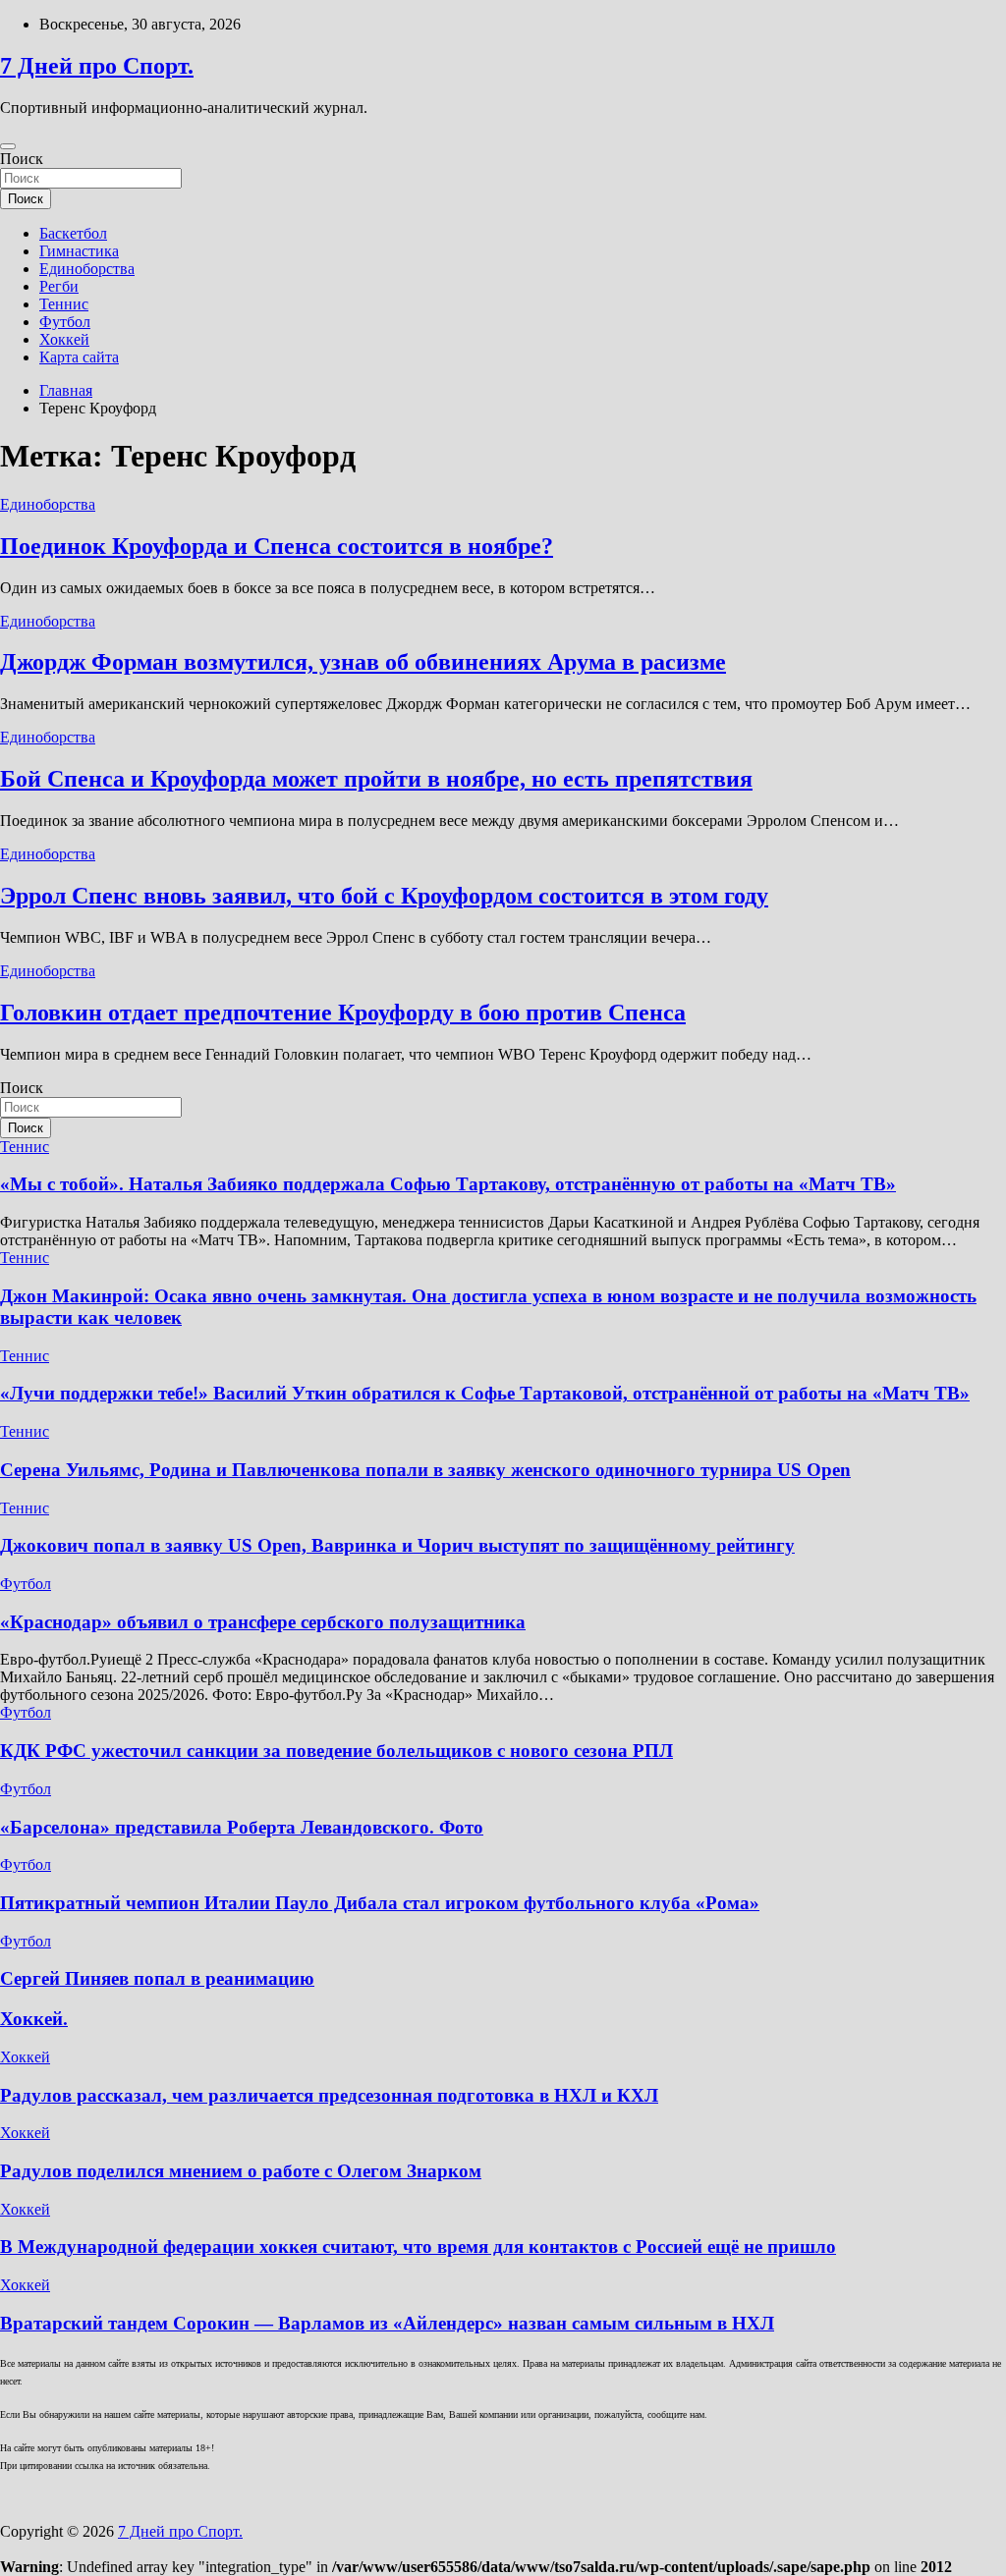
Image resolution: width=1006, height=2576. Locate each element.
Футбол (65, 322)
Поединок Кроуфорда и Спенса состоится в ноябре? (277, 546)
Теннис (64, 304)
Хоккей (64, 339)
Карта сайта (79, 357)
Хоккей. (34, 2019)
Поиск (22, 159)
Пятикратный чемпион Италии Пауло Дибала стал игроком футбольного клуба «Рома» (380, 1903)
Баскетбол (73, 233)
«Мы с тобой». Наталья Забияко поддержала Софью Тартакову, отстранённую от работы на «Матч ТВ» (448, 1184)
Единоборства (87, 269)
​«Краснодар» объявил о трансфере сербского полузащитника (263, 1622)
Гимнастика (79, 251)
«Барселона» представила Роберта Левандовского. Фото (242, 1827)
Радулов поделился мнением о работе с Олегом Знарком (241, 2171)
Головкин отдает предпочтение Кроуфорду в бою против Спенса (343, 1013)
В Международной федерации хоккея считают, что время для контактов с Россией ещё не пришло (418, 2247)
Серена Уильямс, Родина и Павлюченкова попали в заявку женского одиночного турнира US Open (425, 1470)
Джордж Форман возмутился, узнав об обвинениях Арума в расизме (363, 662)
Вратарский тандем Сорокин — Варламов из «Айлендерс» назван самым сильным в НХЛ (387, 2323)
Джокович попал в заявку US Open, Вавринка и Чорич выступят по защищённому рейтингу (397, 1545)
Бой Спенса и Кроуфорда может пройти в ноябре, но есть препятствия (376, 779)
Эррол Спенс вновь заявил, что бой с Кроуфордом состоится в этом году (384, 896)
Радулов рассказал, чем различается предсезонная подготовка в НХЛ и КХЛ (329, 2095)
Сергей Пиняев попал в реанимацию (157, 1978)
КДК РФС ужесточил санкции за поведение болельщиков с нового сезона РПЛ (336, 1751)
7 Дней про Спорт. (97, 66)
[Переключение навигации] (8, 146)
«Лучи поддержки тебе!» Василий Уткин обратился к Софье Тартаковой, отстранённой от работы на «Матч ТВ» (485, 1393)
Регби (59, 286)
